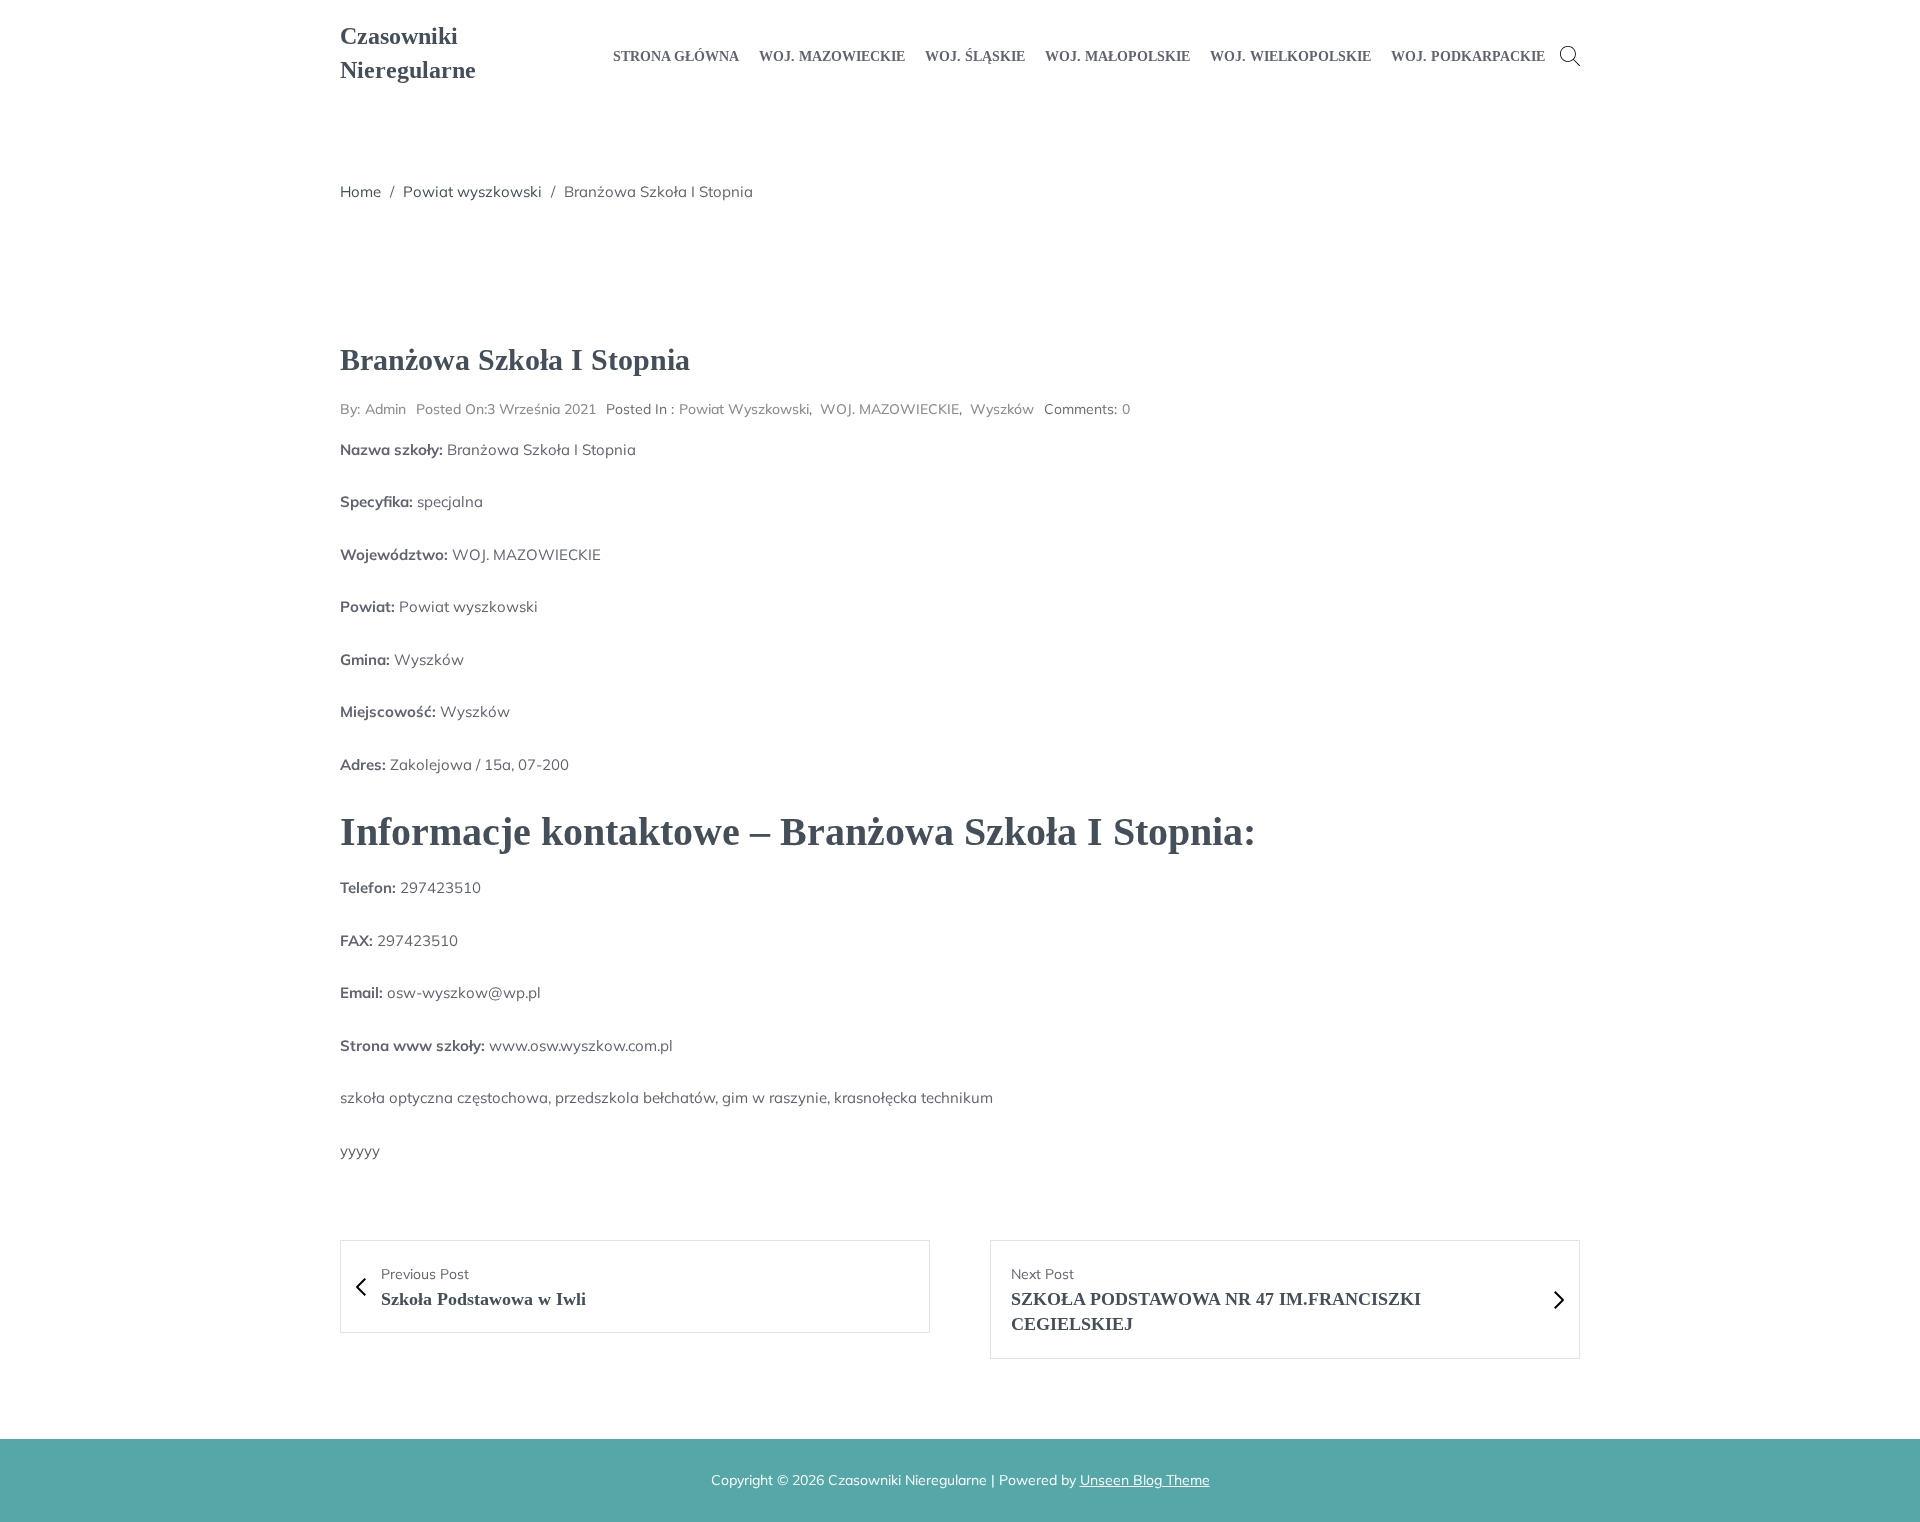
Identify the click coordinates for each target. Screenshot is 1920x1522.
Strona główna (676, 56)
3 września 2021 (506, 409)
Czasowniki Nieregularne (408, 53)
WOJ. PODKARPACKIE (1468, 56)
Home (360, 191)
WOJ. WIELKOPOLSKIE (1290, 56)
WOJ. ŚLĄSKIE (975, 56)
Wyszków (1002, 409)
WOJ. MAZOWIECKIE (832, 56)
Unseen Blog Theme (1145, 1480)
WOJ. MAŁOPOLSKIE (1117, 56)
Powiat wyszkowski (472, 191)
